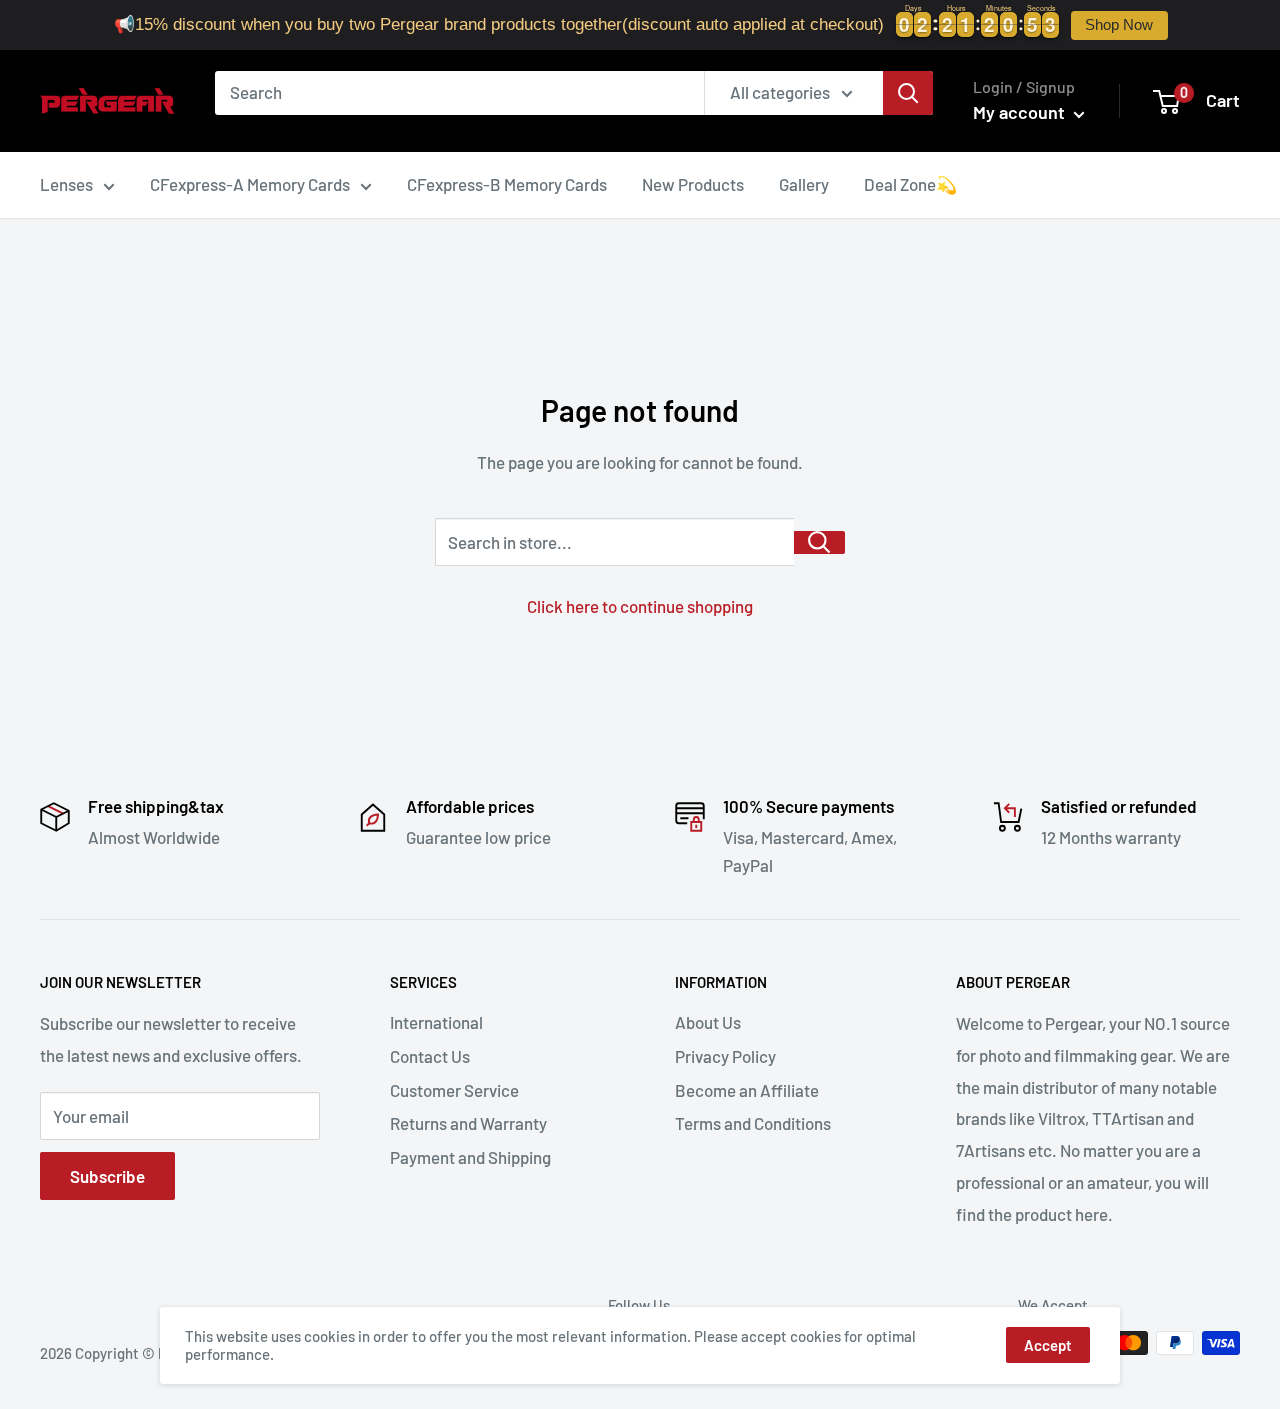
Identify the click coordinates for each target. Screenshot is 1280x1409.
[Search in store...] (819, 542)
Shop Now (1119, 25)
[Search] (908, 93)
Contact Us (430, 1056)
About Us (708, 1022)
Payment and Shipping (470, 1157)
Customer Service (454, 1090)
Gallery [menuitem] (804, 184)
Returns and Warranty (468, 1123)
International (436, 1022)
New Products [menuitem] (693, 184)
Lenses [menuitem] (66, 184)
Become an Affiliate (747, 1090)
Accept (1048, 1345)
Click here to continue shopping (640, 606)
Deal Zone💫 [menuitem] (910, 184)
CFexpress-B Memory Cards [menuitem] (507, 184)
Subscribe (107, 1176)
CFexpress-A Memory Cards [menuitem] (250, 184)
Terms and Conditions (753, 1123)
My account (1021, 112)
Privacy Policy (725, 1056)
